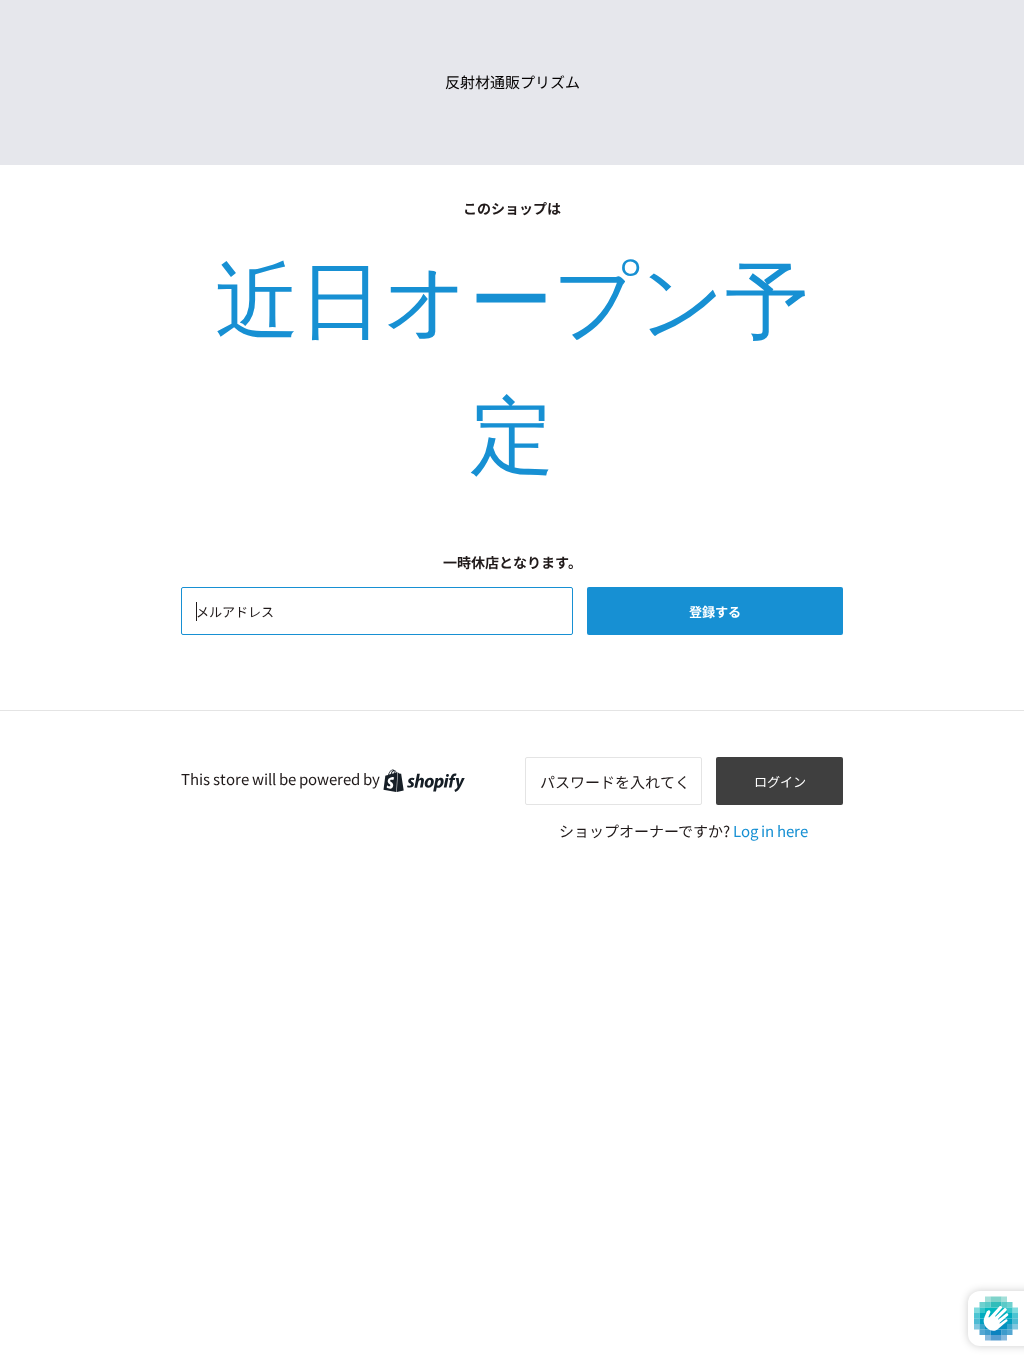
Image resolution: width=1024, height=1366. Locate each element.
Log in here (770, 830)
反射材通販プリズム (512, 81)
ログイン (780, 781)
